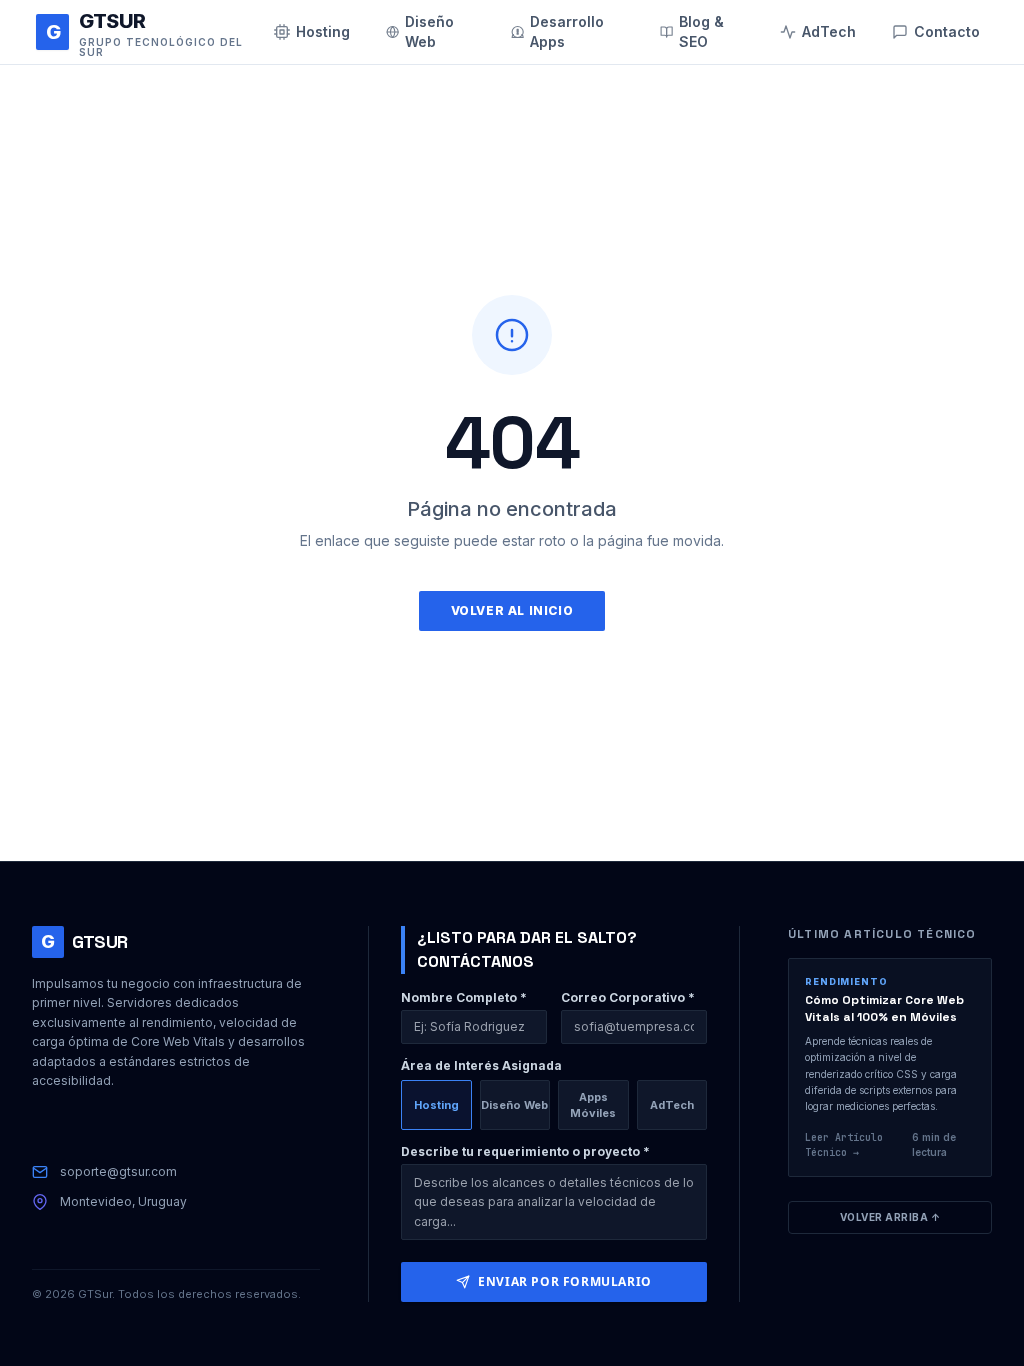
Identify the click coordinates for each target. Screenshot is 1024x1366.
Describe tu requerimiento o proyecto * (525, 1151)
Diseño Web (514, 1105)
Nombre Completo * (464, 997)
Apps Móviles (593, 1105)
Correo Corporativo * (628, 997)
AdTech (672, 1105)
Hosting (436, 1105)
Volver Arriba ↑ (890, 1217)
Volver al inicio (512, 610)
